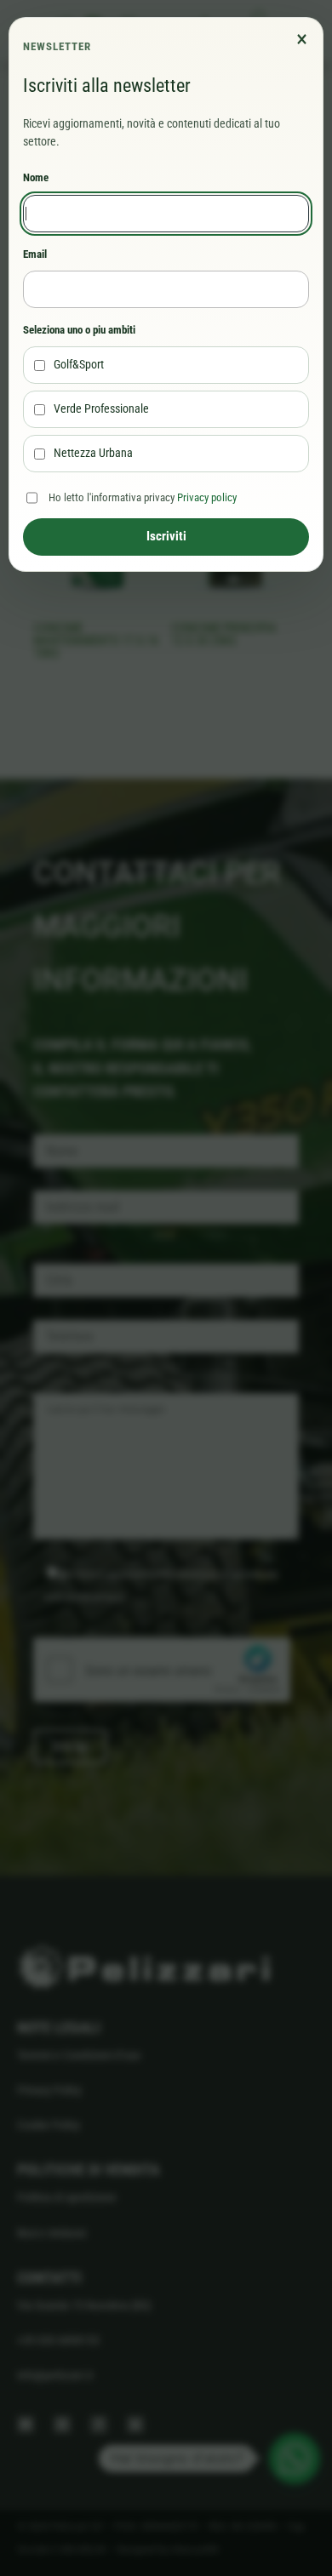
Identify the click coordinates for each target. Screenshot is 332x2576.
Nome (36, 177)
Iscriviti (166, 536)
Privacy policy (207, 497)
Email (35, 254)
